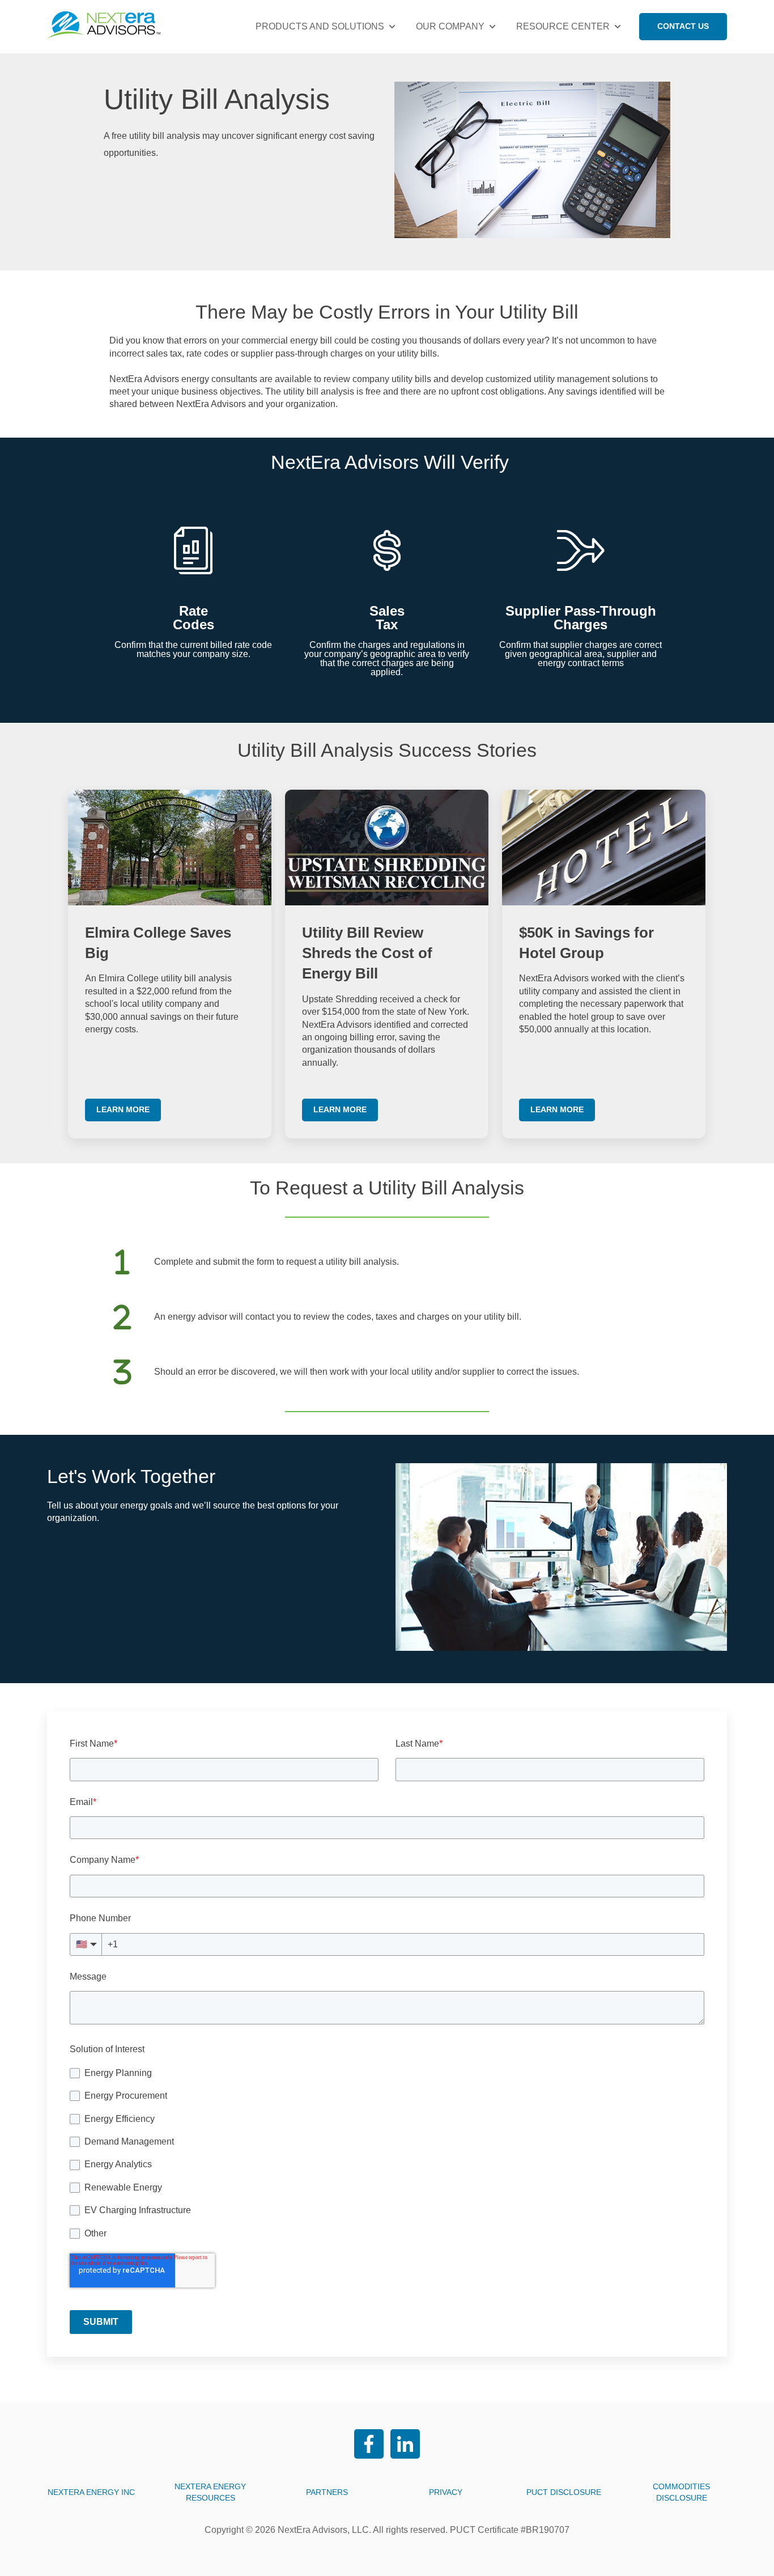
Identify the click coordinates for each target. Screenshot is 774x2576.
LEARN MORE (123, 1109)
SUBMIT (101, 2322)
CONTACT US (683, 26)
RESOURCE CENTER (563, 26)
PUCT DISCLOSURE (564, 2492)
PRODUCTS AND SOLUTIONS (320, 26)
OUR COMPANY (450, 26)
